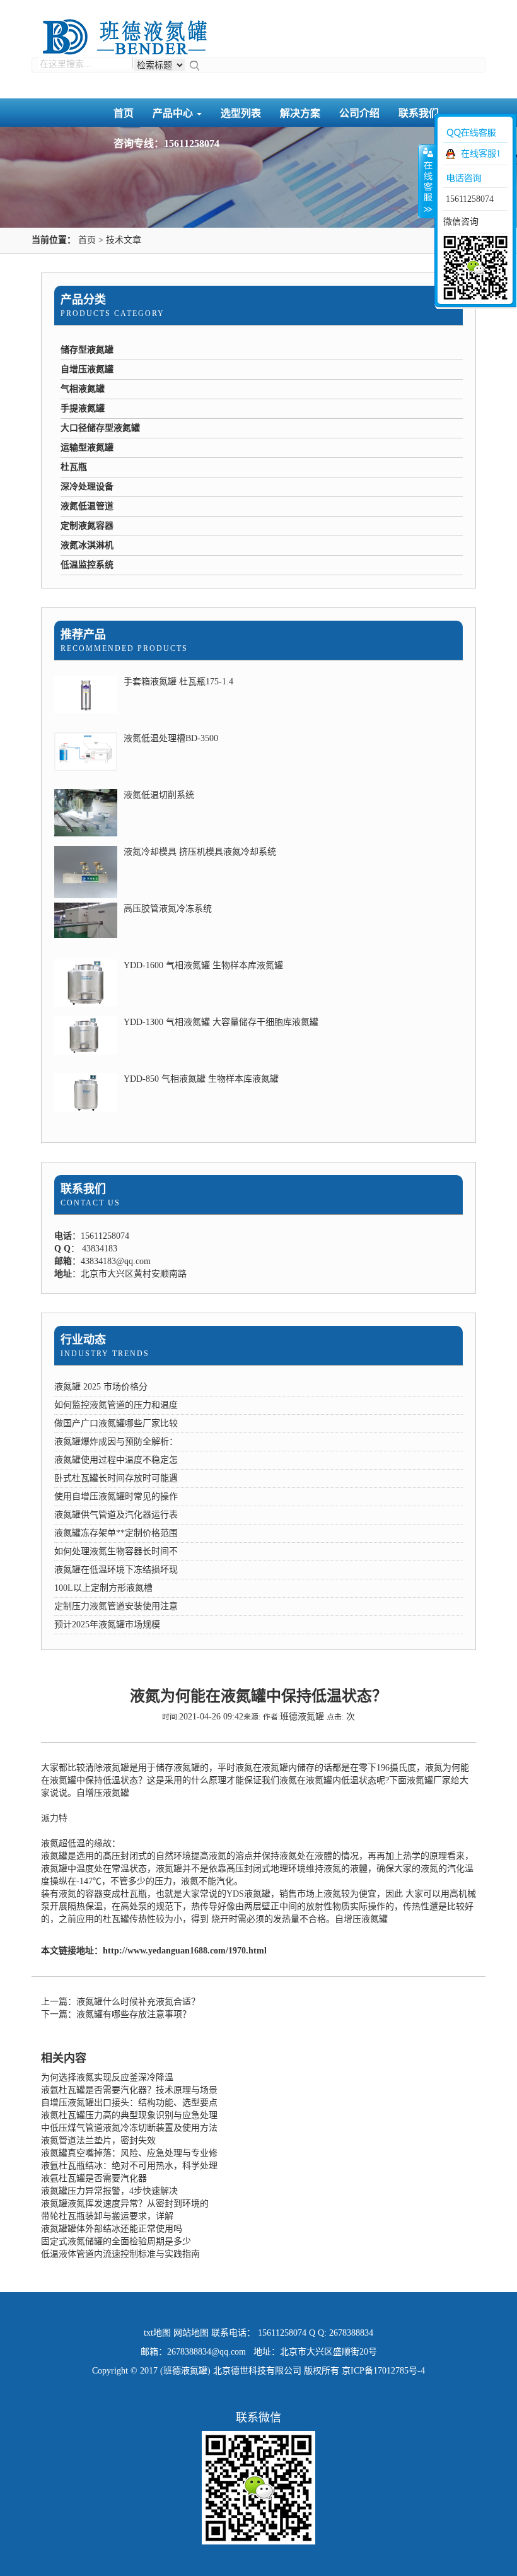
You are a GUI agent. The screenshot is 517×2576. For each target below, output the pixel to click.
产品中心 (174, 113)
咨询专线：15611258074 (166, 143)
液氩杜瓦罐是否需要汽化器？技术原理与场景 (129, 2090)
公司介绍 (359, 113)
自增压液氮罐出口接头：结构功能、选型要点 (129, 2103)
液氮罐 (116, 1768)
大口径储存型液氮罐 (100, 428)
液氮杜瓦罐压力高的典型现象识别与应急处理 (129, 2115)
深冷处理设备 (87, 487)
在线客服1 (481, 154)
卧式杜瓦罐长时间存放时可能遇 (116, 1478)
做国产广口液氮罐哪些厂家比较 (116, 1423)
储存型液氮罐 (87, 350)
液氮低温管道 (87, 506)
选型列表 (241, 113)
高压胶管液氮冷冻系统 (168, 909)
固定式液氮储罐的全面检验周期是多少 (116, 2241)
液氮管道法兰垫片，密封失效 (98, 2140)
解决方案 (300, 113)
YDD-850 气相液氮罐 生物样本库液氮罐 (201, 1079)
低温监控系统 (87, 565)
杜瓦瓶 (74, 467)
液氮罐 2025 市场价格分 (101, 1387)
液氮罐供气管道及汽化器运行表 (116, 1515)
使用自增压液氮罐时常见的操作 (116, 1496)
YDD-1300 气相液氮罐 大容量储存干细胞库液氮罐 (221, 1022)
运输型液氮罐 (87, 448)
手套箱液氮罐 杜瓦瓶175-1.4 (178, 682)
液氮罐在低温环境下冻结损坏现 (116, 1570)
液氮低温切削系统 (159, 795)
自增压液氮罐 (87, 369)
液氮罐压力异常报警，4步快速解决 (109, 2191)
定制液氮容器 (87, 526)
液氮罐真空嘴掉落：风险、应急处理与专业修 (129, 2153)
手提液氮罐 (83, 408)
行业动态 (83, 1340)
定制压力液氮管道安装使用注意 (116, 1606)
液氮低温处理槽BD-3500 (171, 738)
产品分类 (83, 300)
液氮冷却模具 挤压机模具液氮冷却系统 (200, 852)
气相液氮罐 (83, 389)
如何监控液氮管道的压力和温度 (116, 1405)
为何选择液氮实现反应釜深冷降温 (107, 2077)
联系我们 (83, 1189)
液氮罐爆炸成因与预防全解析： (116, 1442)
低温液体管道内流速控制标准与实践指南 (120, 2254)
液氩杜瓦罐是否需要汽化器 (94, 2178)
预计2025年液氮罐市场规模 (107, 1625)
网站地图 (191, 2333)
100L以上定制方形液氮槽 (103, 1588)
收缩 (427, 181)
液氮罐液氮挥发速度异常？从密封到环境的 (125, 2204)
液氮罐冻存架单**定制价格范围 (116, 1533)
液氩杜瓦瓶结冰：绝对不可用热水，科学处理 (129, 2166)
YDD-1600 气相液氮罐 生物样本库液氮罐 (203, 965)
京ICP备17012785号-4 (383, 2371)
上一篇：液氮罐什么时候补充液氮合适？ (120, 2002)
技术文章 (124, 240)
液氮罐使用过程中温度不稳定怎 (116, 1460)
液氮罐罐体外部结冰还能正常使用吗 (112, 2229)
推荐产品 (83, 635)
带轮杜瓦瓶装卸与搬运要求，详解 (107, 2216)
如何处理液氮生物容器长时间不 (116, 1551)
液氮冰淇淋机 (87, 545)
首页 (124, 113)
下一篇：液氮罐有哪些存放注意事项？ (116, 2014)
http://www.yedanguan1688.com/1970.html (185, 1951)
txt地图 (157, 2333)
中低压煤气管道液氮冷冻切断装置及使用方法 (129, 2128)
